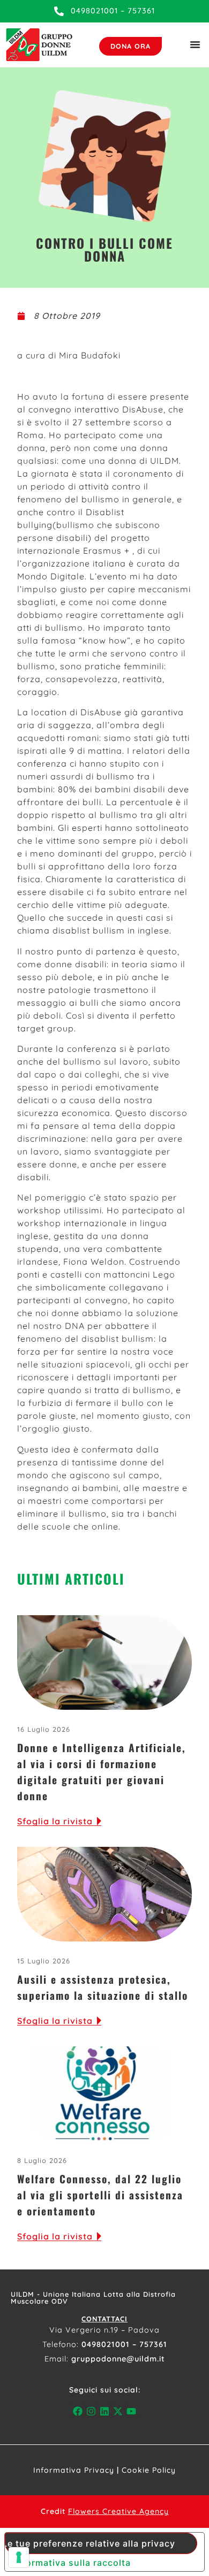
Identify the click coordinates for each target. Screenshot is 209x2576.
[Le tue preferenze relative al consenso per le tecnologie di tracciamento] (19, 2557)
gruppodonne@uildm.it (118, 2359)
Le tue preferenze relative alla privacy (90, 2543)
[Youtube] (132, 2411)
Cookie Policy (149, 2470)
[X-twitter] (118, 2411)
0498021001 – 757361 (124, 2344)
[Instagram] (91, 2411)
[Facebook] (77, 2411)
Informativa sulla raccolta (72, 2563)
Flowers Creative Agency (118, 2511)
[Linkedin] (104, 2411)
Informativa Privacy (74, 2470)
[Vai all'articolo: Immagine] (104, 1663)
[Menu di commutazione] (195, 44)
